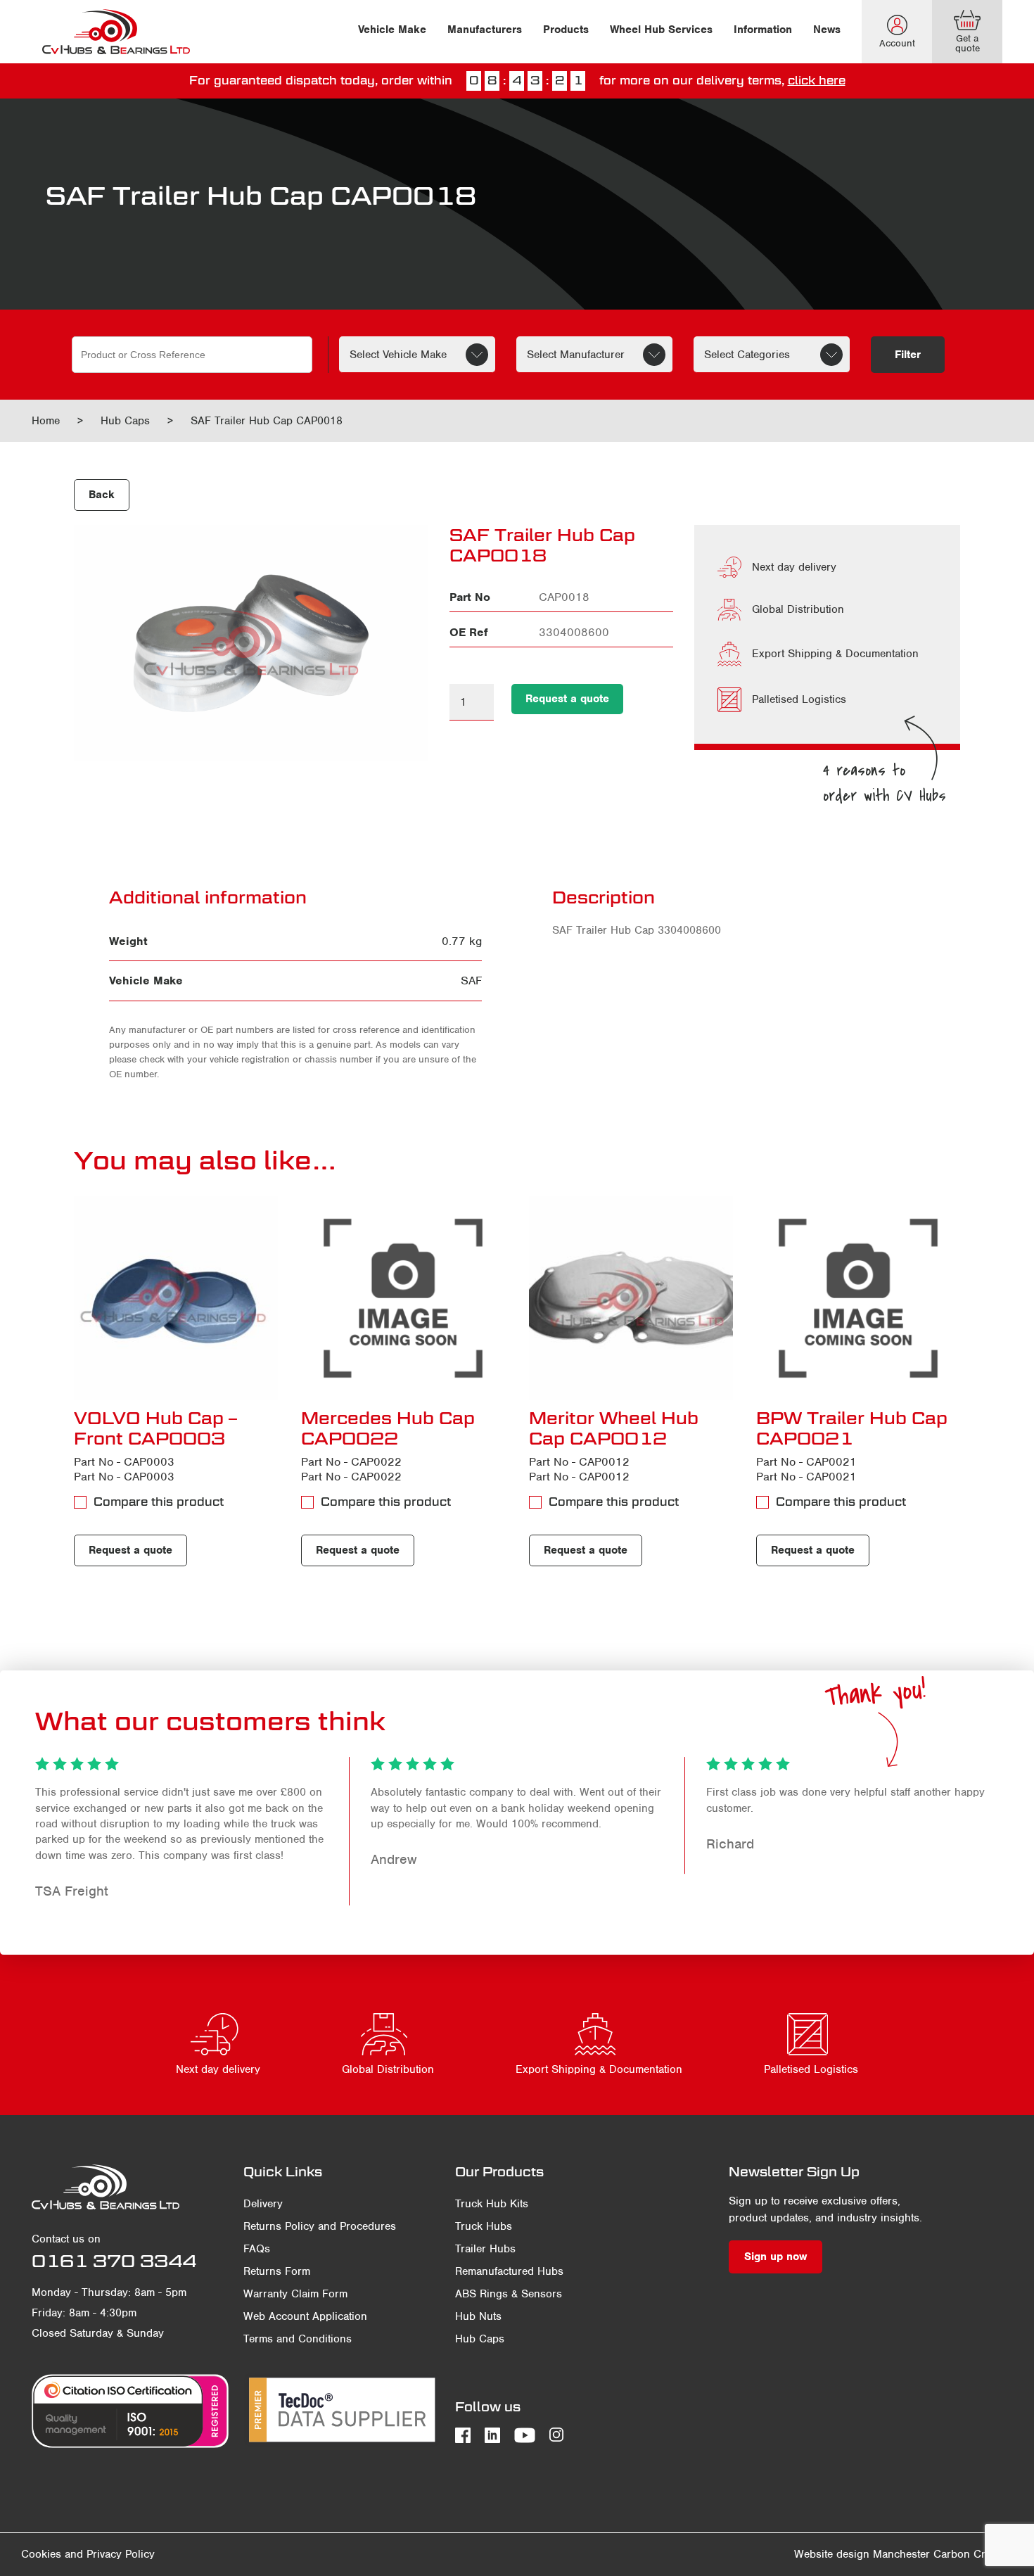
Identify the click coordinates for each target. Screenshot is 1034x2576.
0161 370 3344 (114, 2261)
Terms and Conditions (298, 2339)
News (827, 30)
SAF (471, 981)
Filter (908, 355)
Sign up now (775, 2257)
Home (46, 421)
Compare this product (159, 1502)
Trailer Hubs (485, 2249)
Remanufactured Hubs (509, 2271)
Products (566, 30)
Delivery (263, 2204)
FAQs (257, 2249)
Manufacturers (485, 30)
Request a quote (567, 699)
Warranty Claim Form (295, 2294)
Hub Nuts (478, 2316)
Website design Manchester (862, 2554)
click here (817, 81)
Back (102, 495)
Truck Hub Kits (492, 2204)
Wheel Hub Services (661, 30)
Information (763, 30)
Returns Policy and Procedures (320, 2226)
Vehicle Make (392, 30)
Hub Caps (125, 421)
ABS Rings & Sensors (509, 2294)
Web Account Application (305, 2316)
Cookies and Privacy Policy (88, 2554)
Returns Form (277, 2271)
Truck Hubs (484, 2226)
